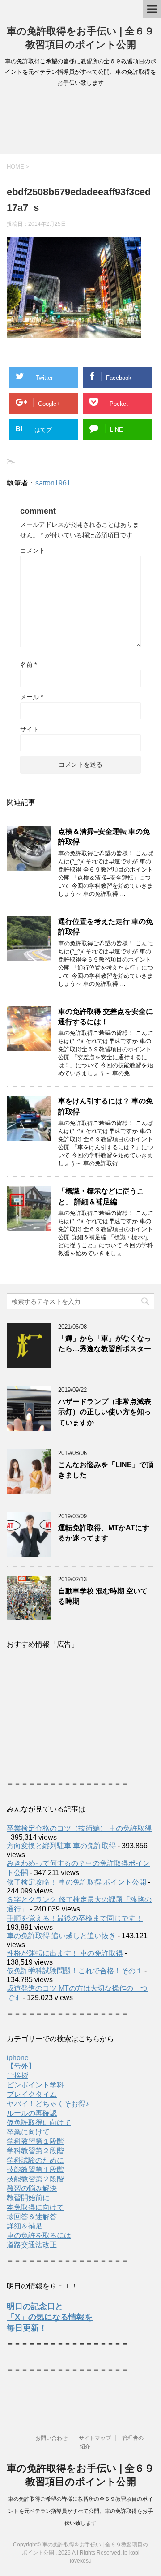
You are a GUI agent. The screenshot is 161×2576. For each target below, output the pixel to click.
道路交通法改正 (32, 2245)
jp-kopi (131, 2553)
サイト (30, 729)
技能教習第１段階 (35, 2170)
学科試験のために (35, 2160)
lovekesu (81, 2561)
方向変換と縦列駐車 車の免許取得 (61, 1846)
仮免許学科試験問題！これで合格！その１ (75, 1971)
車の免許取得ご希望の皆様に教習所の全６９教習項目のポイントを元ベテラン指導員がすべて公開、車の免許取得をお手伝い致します (80, 2511)
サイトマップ (95, 2438)
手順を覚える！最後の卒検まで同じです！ (75, 1918)
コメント (33, 550)
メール (32, 697)
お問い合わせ (51, 2438)
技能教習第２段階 (35, 2179)
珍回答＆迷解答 (32, 2217)
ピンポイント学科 (35, 2085)
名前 (28, 665)
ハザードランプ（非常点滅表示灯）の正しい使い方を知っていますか (105, 1412)
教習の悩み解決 (32, 2188)
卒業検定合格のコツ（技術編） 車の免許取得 (79, 1828)
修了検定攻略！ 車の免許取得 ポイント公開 (76, 1882)
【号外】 (21, 2066)
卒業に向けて (28, 2132)
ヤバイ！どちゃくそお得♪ (48, 2104)
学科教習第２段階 (35, 2151)
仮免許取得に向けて (39, 2123)
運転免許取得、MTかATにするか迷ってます (104, 1533)
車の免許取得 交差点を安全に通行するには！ (106, 1017)
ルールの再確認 (32, 2113)
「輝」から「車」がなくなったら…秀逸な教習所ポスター (105, 1344)
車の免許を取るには (39, 2235)
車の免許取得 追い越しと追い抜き (61, 1936)
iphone (18, 2058)
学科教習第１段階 (35, 2141)
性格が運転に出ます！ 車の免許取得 (65, 1953)
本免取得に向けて (35, 2207)
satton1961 (53, 483)
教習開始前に (28, 2198)
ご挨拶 (17, 2076)
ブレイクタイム (32, 2094)
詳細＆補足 (25, 2226)
